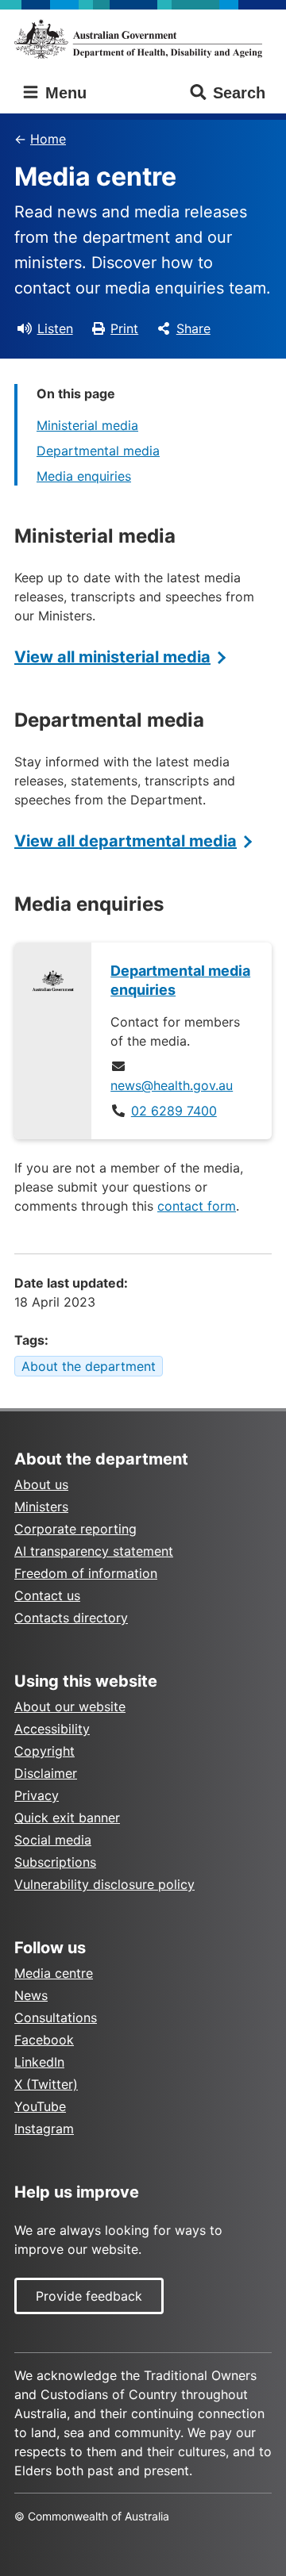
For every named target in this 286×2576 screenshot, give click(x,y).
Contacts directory (71, 1618)
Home (48, 139)
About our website (70, 1706)
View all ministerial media (112, 657)
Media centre (54, 1973)
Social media (53, 1840)
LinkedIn (39, 2062)
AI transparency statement (94, 1551)
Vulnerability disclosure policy (104, 1884)
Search (239, 93)
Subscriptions (55, 1862)
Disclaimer (46, 1773)
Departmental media (98, 451)
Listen (55, 328)
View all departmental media (126, 841)
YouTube (40, 2106)
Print (124, 328)
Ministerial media (87, 425)
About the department (89, 1366)
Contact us (47, 1595)
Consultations (56, 2017)
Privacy (37, 1795)
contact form (197, 1206)
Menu (64, 93)
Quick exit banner (67, 1818)
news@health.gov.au (172, 1085)
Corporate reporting (75, 1529)
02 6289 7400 (174, 1111)
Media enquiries (84, 476)
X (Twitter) (46, 2084)
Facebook (44, 2040)
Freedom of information (86, 1573)
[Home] (143, 39)
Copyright (44, 1751)
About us (41, 1484)
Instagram (44, 2129)
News (31, 1995)
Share (193, 328)
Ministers (41, 1507)
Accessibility (52, 1729)
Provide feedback (89, 2296)
